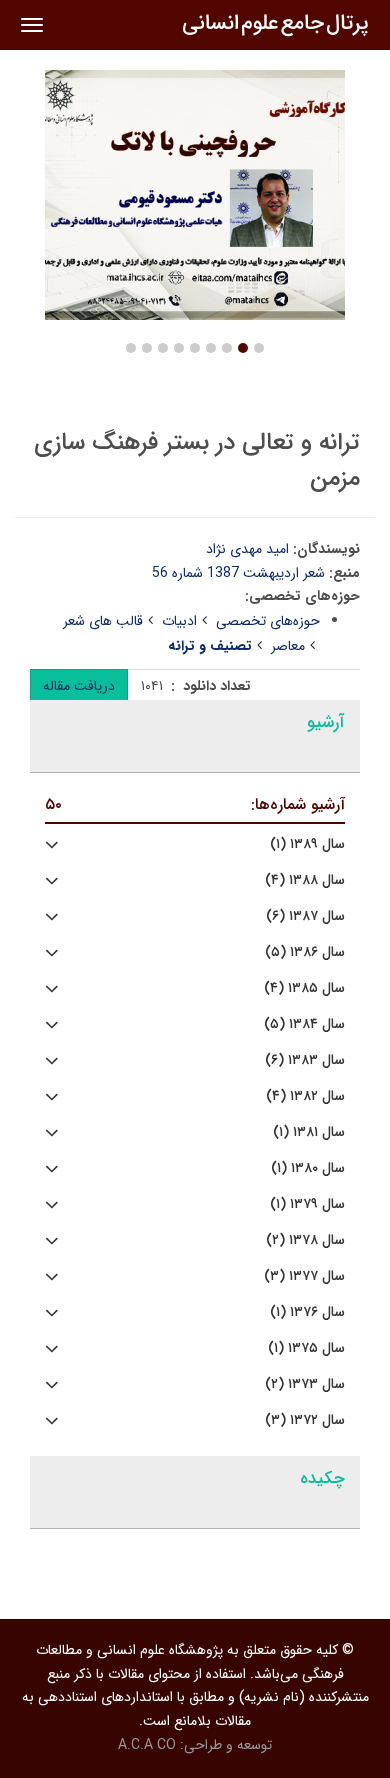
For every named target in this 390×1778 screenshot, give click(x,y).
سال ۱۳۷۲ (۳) (305, 1420)
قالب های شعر (103, 621)
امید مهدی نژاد (247, 549)
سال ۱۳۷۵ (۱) (306, 1348)
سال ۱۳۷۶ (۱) (307, 1312)
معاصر (288, 646)
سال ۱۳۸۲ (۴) (305, 1096)
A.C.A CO (147, 1745)
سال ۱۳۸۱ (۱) (309, 1132)
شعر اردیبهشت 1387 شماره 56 (238, 573)
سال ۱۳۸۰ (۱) (308, 1168)
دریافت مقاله (79, 686)
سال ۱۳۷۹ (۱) (307, 1204)
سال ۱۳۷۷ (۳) (304, 1276)
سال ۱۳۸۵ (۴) (304, 988)
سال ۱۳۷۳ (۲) (305, 1384)
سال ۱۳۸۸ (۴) (305, 880)
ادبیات (179, 621)
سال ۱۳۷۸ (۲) (305, 1240)
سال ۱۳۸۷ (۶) (305, 916)
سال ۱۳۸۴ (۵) (304, 1024)
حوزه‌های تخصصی (268, 621)
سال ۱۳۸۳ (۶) (305, 1060)
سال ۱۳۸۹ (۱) (307, 844)
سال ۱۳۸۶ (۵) (305, 952)
